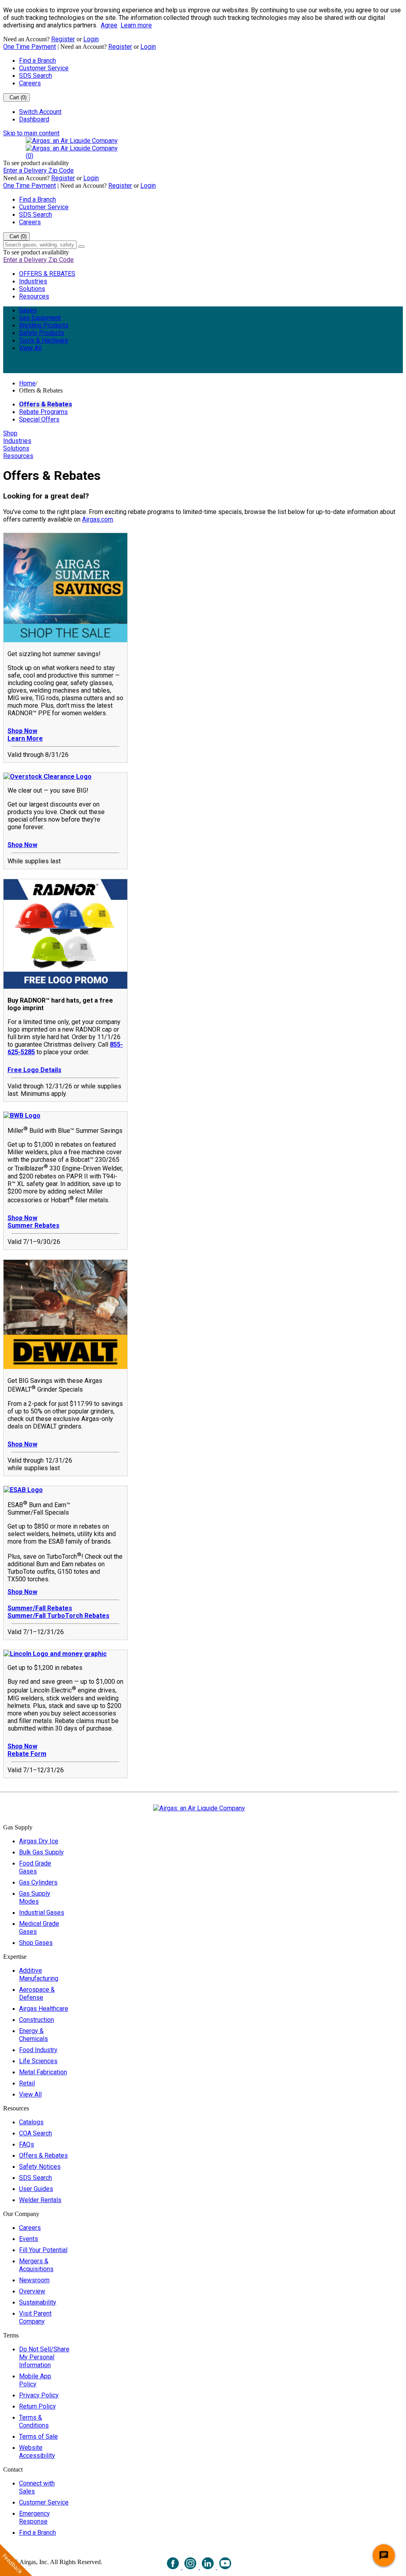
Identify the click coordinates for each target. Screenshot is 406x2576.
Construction (36, 2020)
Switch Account (40, 112)
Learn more (136, 25)
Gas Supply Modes (35, 1897)
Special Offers (39, 419)
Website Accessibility (37, 2452)
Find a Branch (37, 61)
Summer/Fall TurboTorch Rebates (58, 1616)
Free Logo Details (34, 1070)
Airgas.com (98, 519)
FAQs (27, 2144)
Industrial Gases (42, 1913)
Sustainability (38, 2302)
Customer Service (44, 68)
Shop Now (22, 731)
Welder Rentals (40, 2200)
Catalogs (31, 2122)
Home (27, 383)
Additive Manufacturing (39, 1974)
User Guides (36, 2189)
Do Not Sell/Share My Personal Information (44, 2357)
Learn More (25, 738)
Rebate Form (27, 1754)
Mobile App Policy (35, 2380)
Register (63, 39)
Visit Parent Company (35, 2317)
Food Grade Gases (35, 1867)
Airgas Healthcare (44, 2009)
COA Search (35, 2133)
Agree (109, 25)
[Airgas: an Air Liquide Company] (72, 141)
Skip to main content (31, 133)
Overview (32, 2291)
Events (29, 2239)
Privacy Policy (39, 2395)
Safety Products (42, 333)
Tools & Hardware (44, 340)
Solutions (32, 289)
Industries (33, 281)
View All (30, 348)
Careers (30, 83)
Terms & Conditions (34, 2421)
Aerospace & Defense (37, 1994)
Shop (10, 433)
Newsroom (34, 2280)
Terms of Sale (38, 2436)
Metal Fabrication (43, 2072)
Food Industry (38, 2050)
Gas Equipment (40, 318)
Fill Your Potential (43, 2250)
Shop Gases (36, 1943)
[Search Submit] (81, 246)
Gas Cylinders (38, 1882)
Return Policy (37, 2406)
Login (91, 39)
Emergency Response (34, 2517)
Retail (27, 2083)
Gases (28, 310)
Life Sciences (38, 2061)
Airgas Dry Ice (39, 1841)
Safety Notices (40, 2167)
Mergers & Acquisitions (36, 2265)
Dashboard (34, 119)
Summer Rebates (34, 1225)
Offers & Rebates (46, 404)
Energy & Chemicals (34, 2035)
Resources (34, 296)
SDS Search (35, 76)
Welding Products (44, 325)
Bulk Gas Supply (41, 1852)
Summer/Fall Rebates (40, 1608)
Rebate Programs (43, 412)
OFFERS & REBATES (47, 274)
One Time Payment (30, 47)
